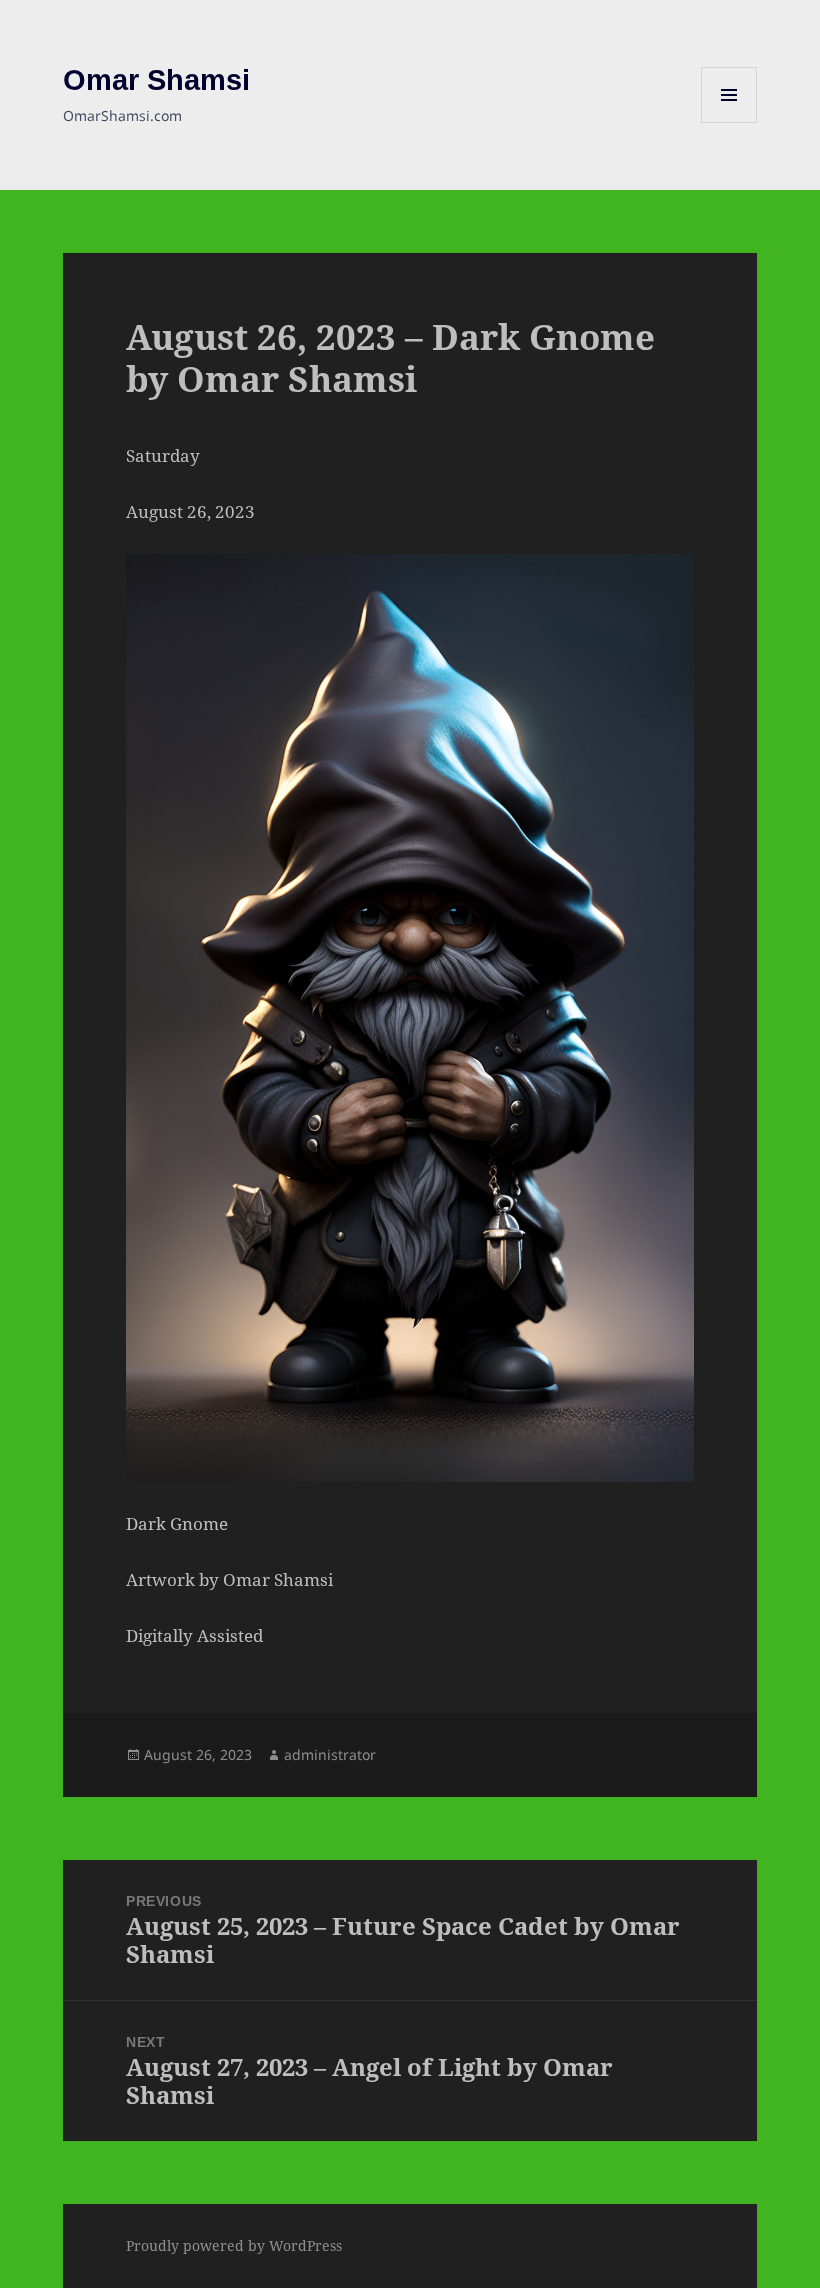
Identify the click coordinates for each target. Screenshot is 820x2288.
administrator (330, 1754)
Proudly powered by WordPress (234, 2245)
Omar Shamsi (156, 80)
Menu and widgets (729, 122)
